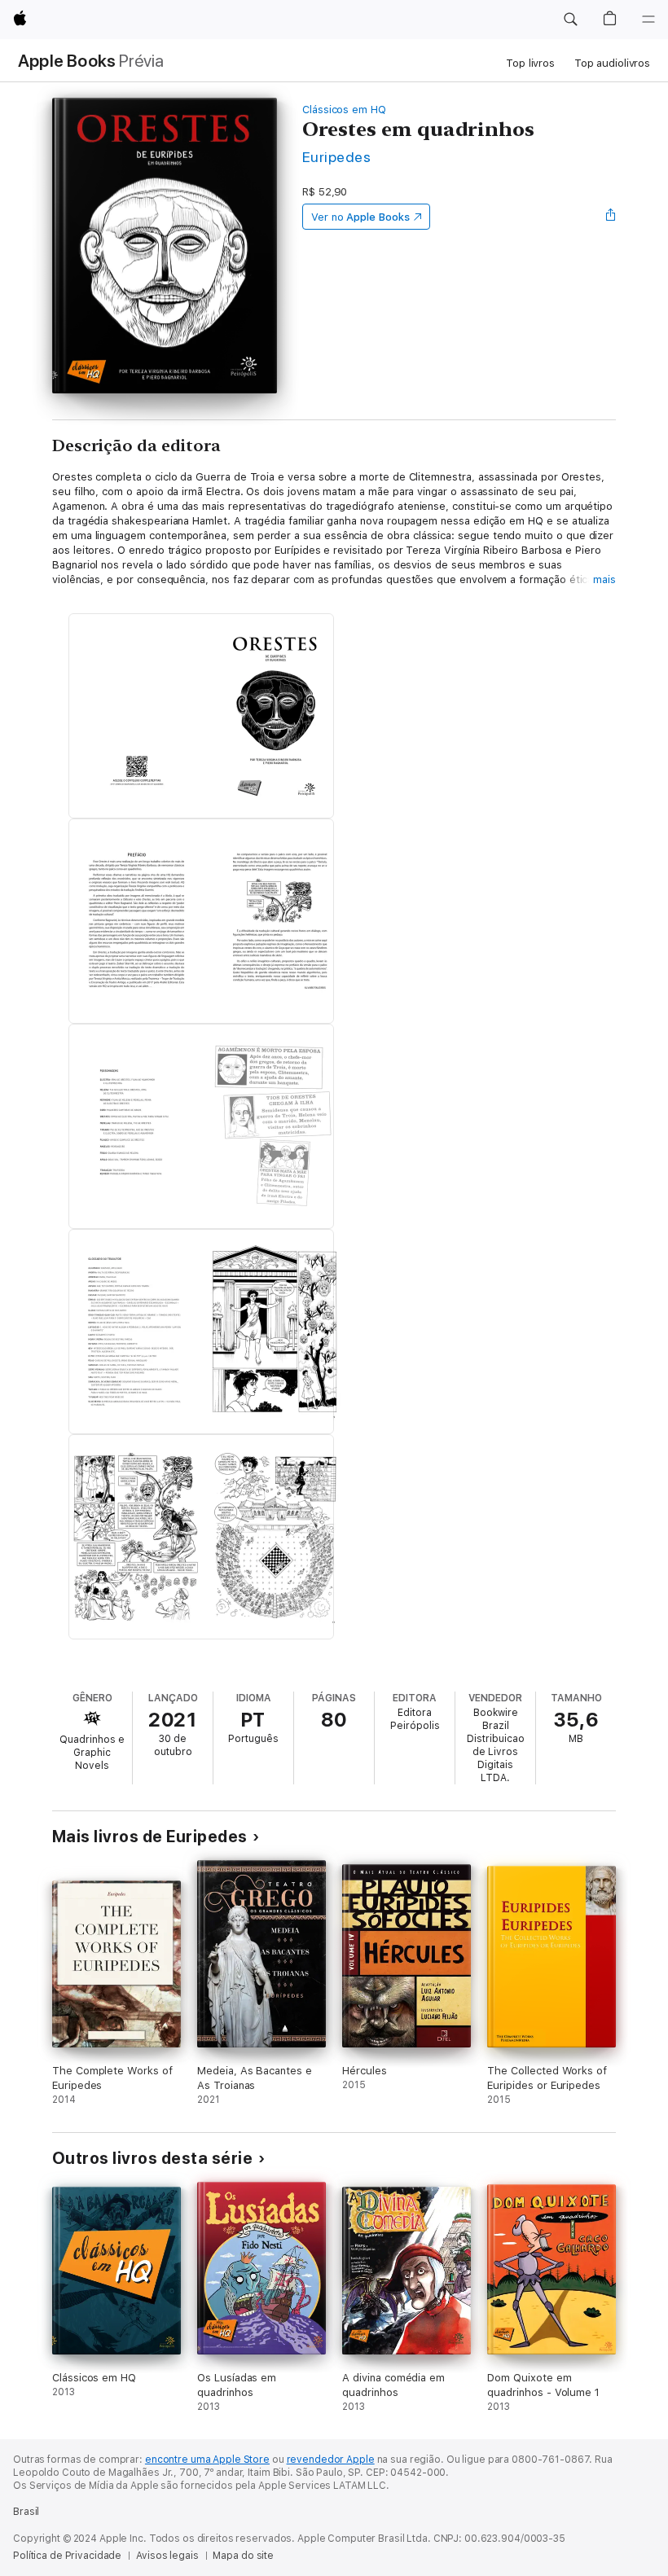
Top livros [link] (530, 63)
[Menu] (648, 20)
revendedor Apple (331, 2460)
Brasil (26, 2512)
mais (604, 579)
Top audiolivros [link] (612, 63)
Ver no (360, 217)
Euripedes (336, 157)
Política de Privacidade (67, 2556)
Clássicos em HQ (344, 110)
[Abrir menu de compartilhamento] (611, 217)
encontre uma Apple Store (207, 2460)
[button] (570, 20)
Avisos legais (167, 2556)
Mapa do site (243, 2556)
